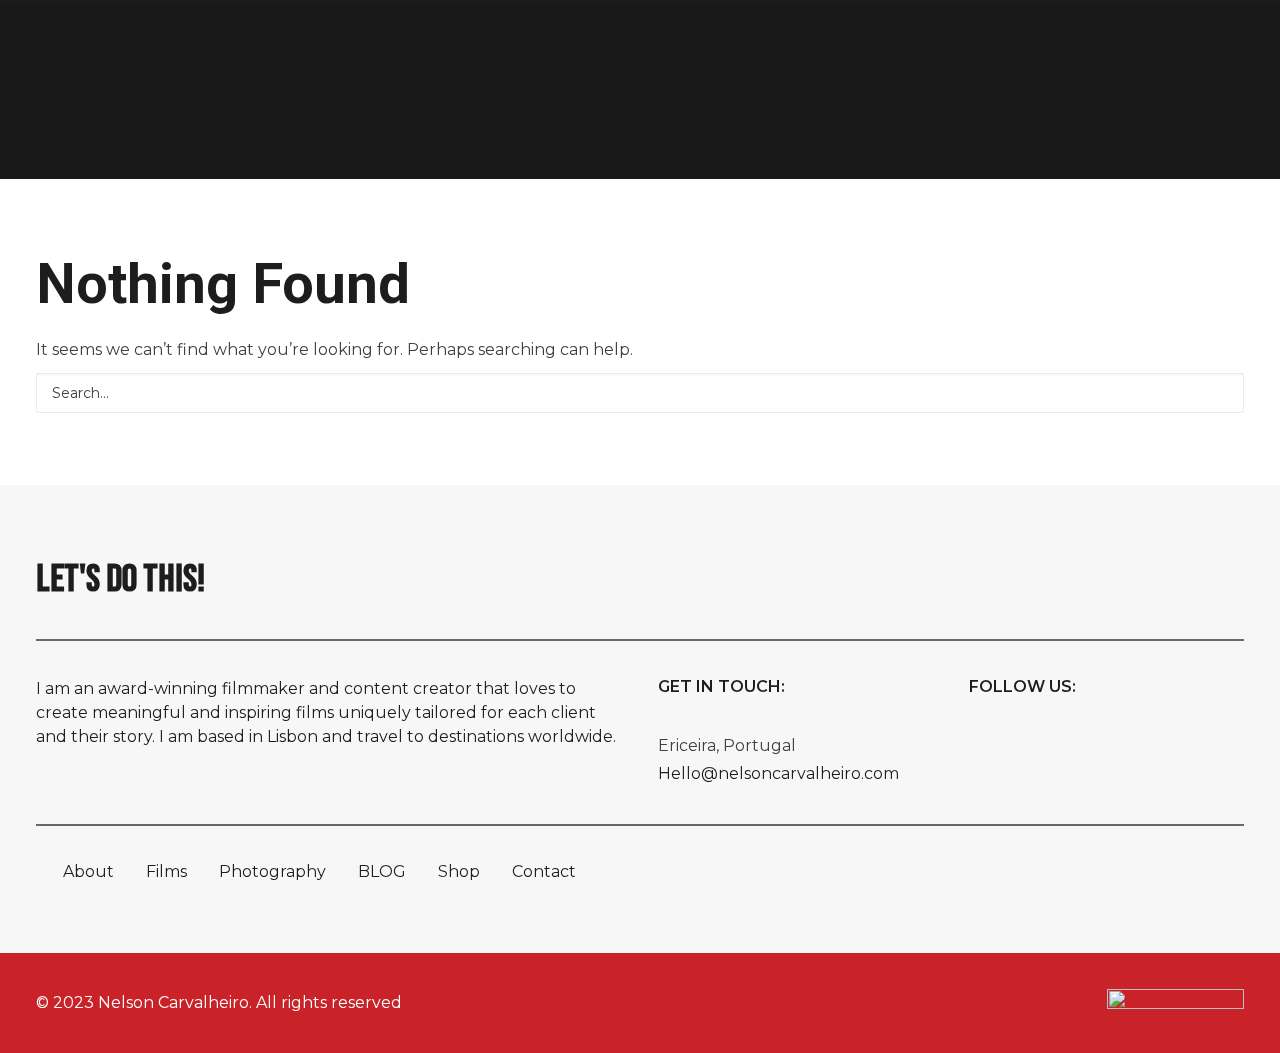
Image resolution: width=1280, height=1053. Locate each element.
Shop (1062, 50)
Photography (322, 50)
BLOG (382, 871)
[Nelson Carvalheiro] (664, 51)
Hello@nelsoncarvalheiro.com (778, 773)
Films (195, 50)
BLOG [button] (962, 50)
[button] (1219, 391)
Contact (1161, 50)
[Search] (640, 393)
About (107, 50)
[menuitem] (107, 51)
